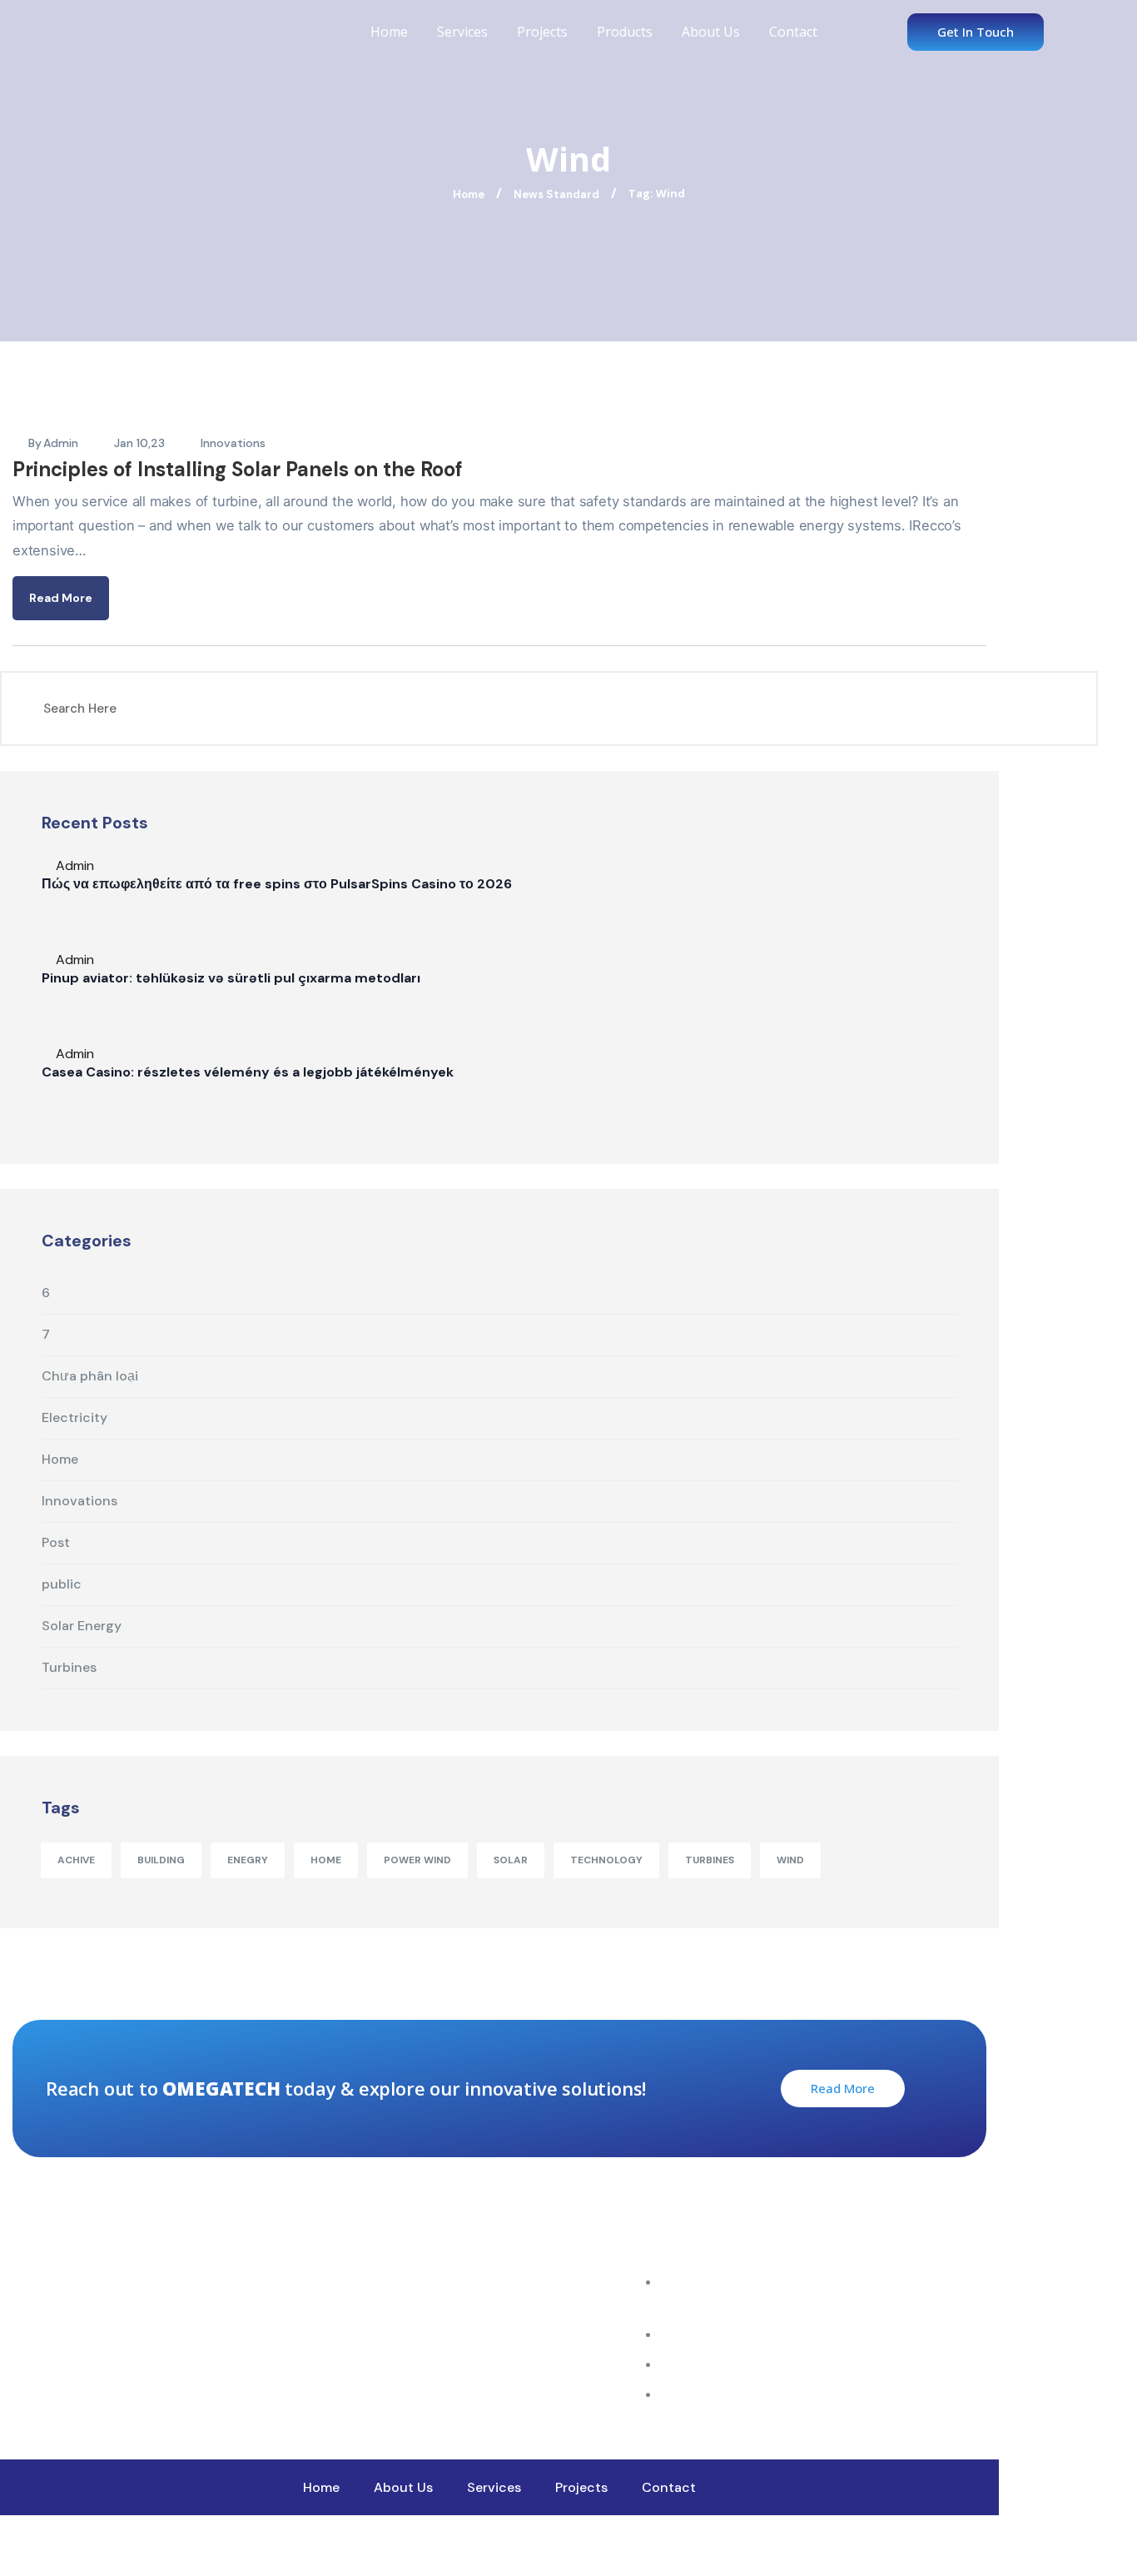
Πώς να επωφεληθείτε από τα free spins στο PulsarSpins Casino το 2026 (277, 884)
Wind (790, 1860)
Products (625, 32)
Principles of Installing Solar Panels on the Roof (238, 469)
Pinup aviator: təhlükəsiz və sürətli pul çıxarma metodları (231, 978)
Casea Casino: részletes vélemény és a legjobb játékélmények (248, 1072)
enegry (248, 1860)
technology (606, 1860)
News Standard (556, 194)
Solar (511, 1860)
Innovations (233, 443)
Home (389, 32)
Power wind (417, 1860)
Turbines (710, 1860)
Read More (61, 598)
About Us (711, 32)
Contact (793, 32)
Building (161, 1860)
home (326, 1860)
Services (462, 32)
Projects (542, 32)
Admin (61, 443)
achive (76, 1860)
